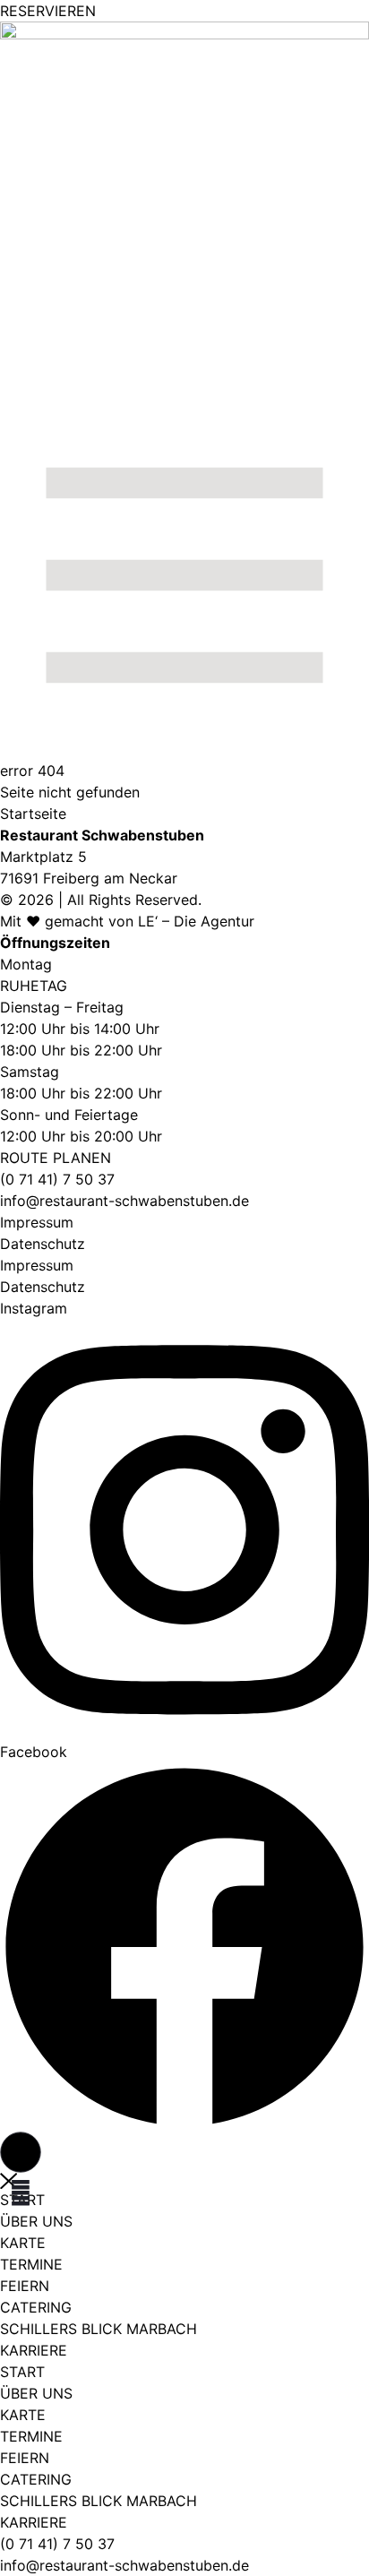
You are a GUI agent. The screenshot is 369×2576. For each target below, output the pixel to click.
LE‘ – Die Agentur (196, 921)
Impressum (37, 1222)
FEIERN (25, 2286)
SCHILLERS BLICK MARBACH (99, 2329)
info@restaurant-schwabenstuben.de (124, 1201)
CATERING (36, 2307)
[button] (21, 2152)
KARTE (23, 2243)
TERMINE (31, 2264)
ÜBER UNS (36, 2221)
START (22, 2372)
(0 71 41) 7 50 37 (57, 2544)
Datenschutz (43, 1244)
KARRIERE (34, 2350)
